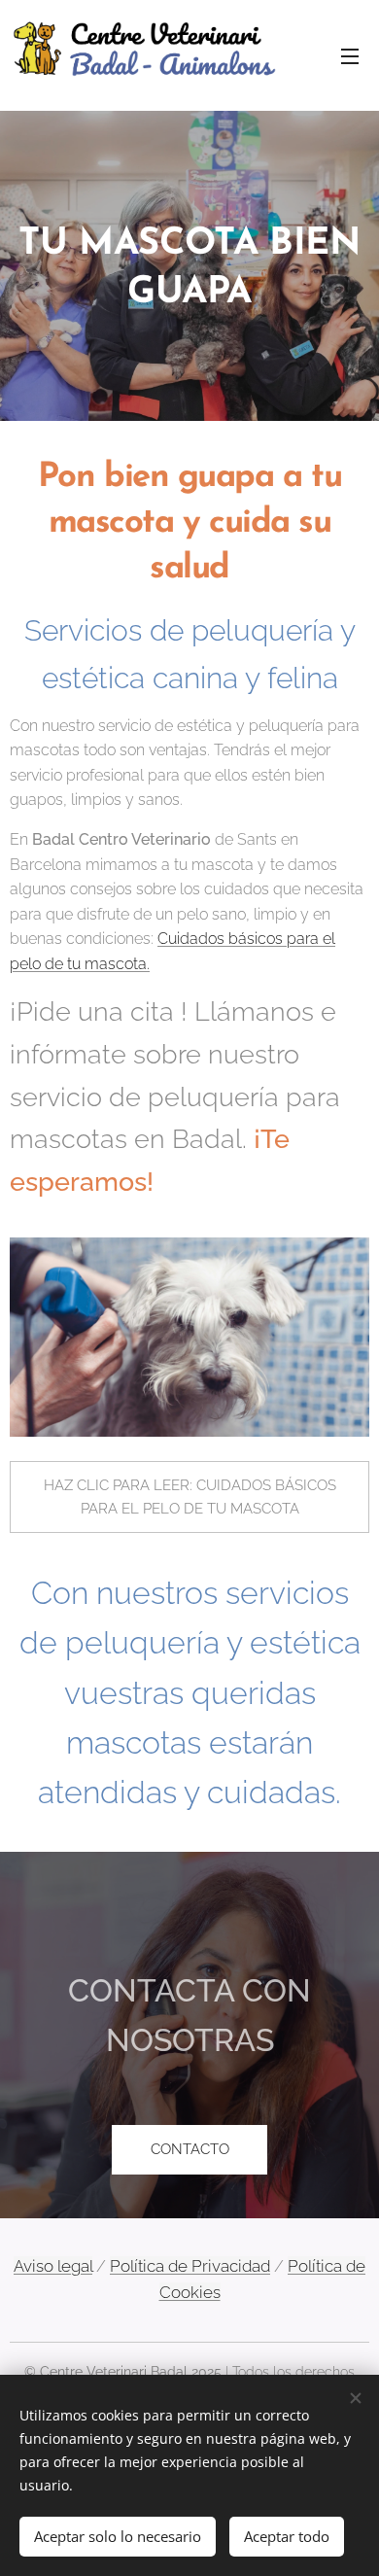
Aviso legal (53, 2266)
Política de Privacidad (190, 2266)
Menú (350, 55)
